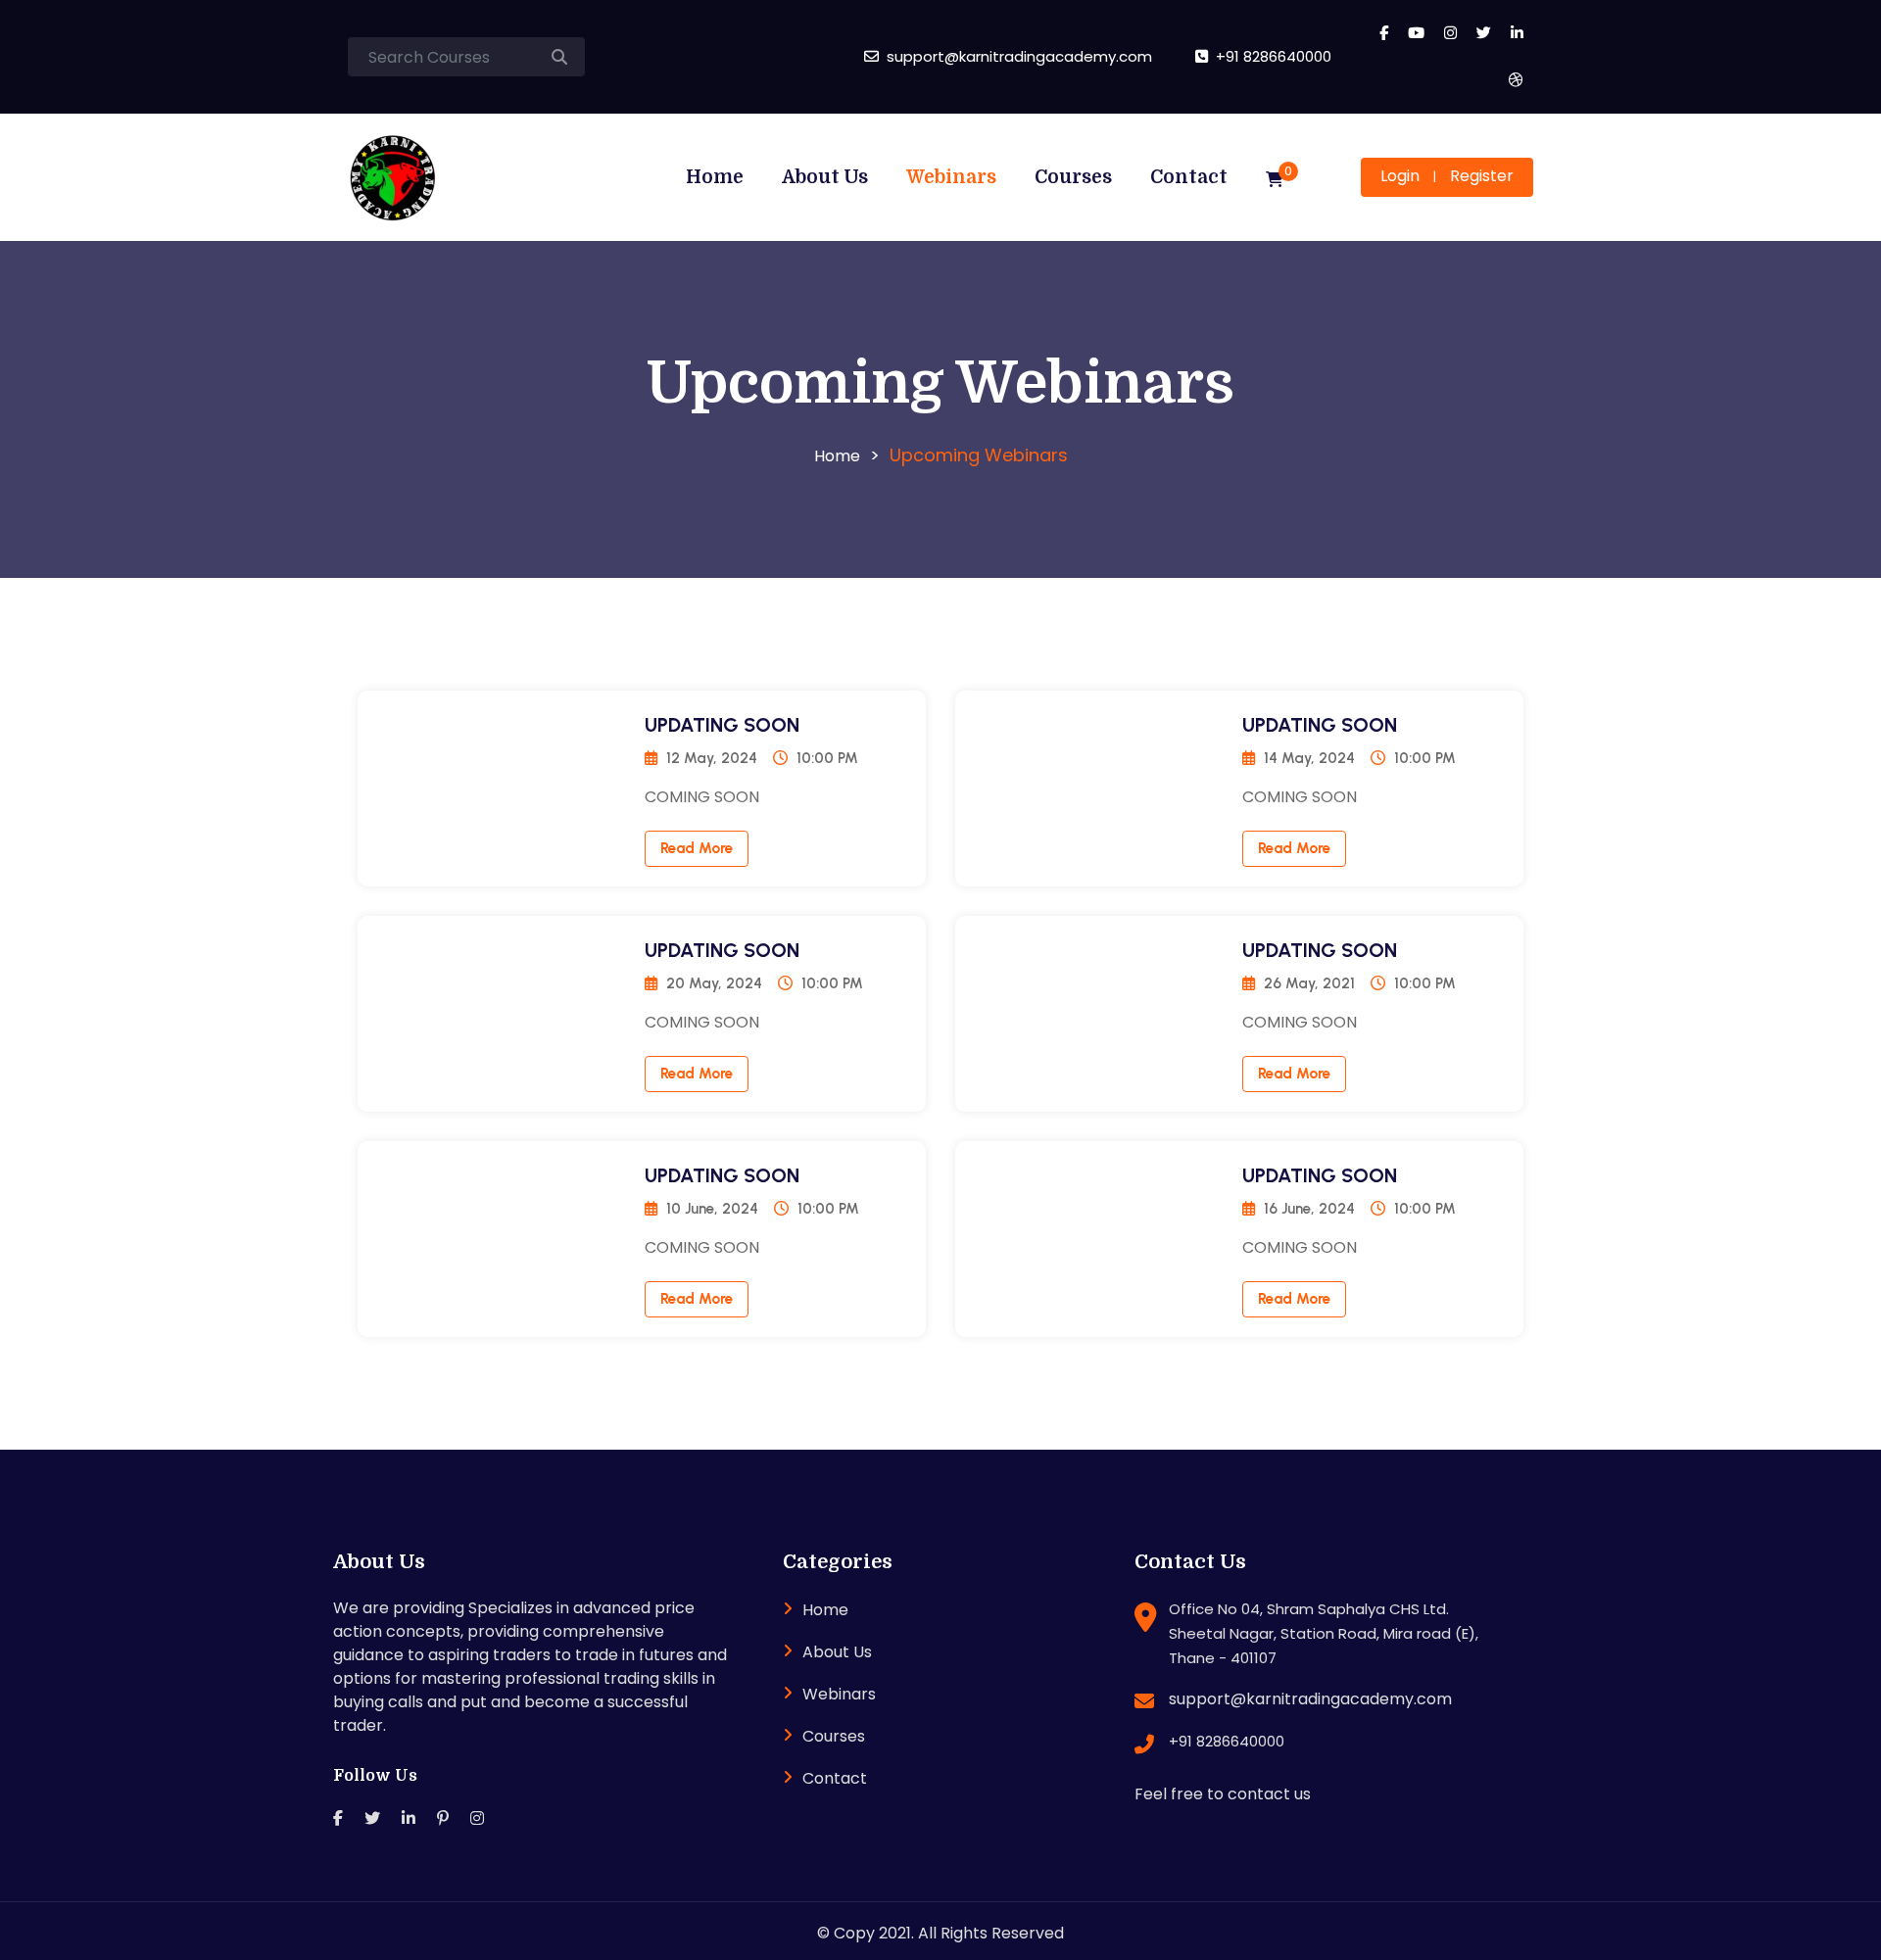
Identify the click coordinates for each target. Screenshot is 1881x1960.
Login (1400, 176)
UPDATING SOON (722, 725)
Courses (1073, 177)
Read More (697, 848)
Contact (1189, 177)
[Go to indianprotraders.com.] (837, 456)
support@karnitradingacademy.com (1310, 1699)
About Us (825, 177)
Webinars (951, 177)
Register (1482, 176)
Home (715, 177)
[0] (1275, 180)
